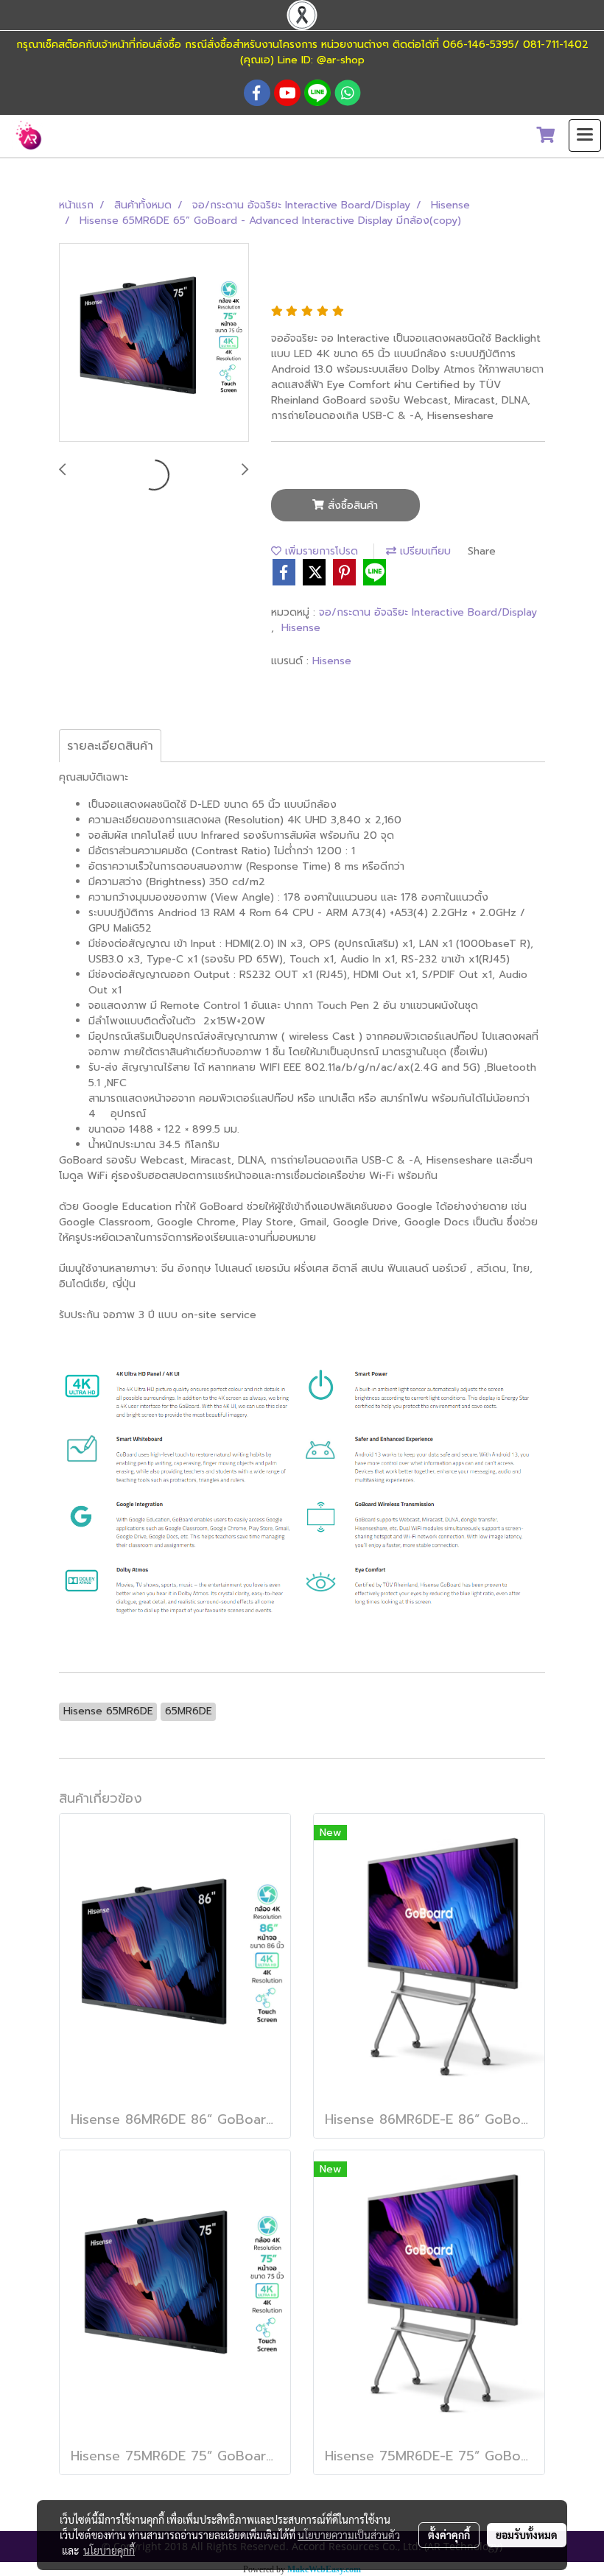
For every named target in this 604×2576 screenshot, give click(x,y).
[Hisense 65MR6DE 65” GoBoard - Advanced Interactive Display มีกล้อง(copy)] (154, 343)
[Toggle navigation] (585, 136)
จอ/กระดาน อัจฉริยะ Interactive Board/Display (428, 612)
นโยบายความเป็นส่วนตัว (349, 2535)
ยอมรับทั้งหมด (527, 2535)
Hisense (301, 628)
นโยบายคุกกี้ (109, 2550)
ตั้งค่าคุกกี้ (449, 2535)
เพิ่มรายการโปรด (320, 551)
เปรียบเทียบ (424, 551)
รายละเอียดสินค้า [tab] (110, 746)
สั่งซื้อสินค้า (351, 506)
